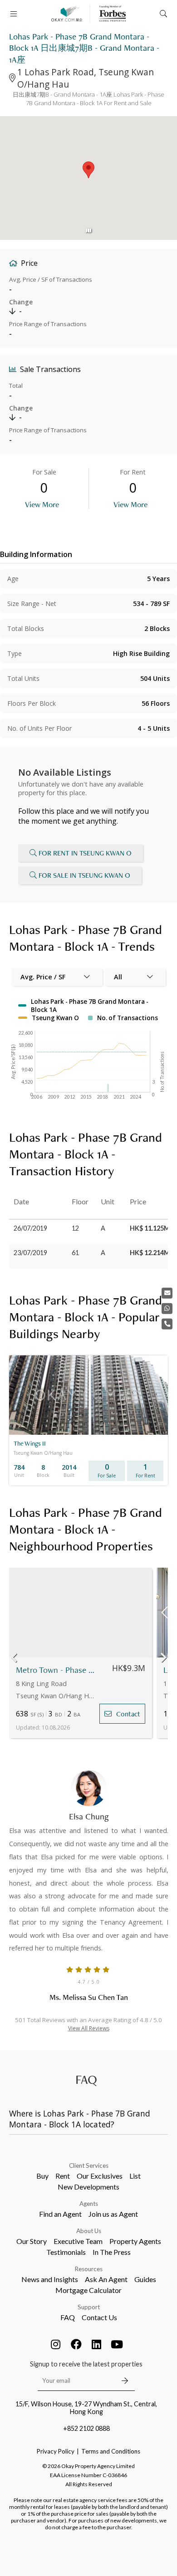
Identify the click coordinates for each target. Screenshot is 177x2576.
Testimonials (66, 2252)
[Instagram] (56, 2344)
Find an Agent (60, 2214)
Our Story (32, 2241)
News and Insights (50, 2279)
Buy (42, 2176)
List (135, 2176)
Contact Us (99, 2317)
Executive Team (78, 2241)
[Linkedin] (97, 2344)
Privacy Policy (56, 2451)
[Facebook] (76, 2344)
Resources (89, 2269)
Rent (63, 2176)
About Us (89, 2231)
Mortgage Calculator (88, 2290)
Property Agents (135, 2241)
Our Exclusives (100, 2176)
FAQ (68, 2317)
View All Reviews (89, 2028)
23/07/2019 (30, 1253)
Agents (89, 2204)
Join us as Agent (113, 2214)
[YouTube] (117, 2344)
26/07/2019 (30, 1228)
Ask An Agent (106, 2279)
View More (42, 504)
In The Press (112, 2252)
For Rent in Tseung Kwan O (85, 853)
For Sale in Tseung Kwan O (84, 875)
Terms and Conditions (111, 2451)
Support (89, 2307)
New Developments (88, 2187)
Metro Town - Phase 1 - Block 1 (56, 1670)
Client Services (89, 2165)
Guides (145, 2279)
